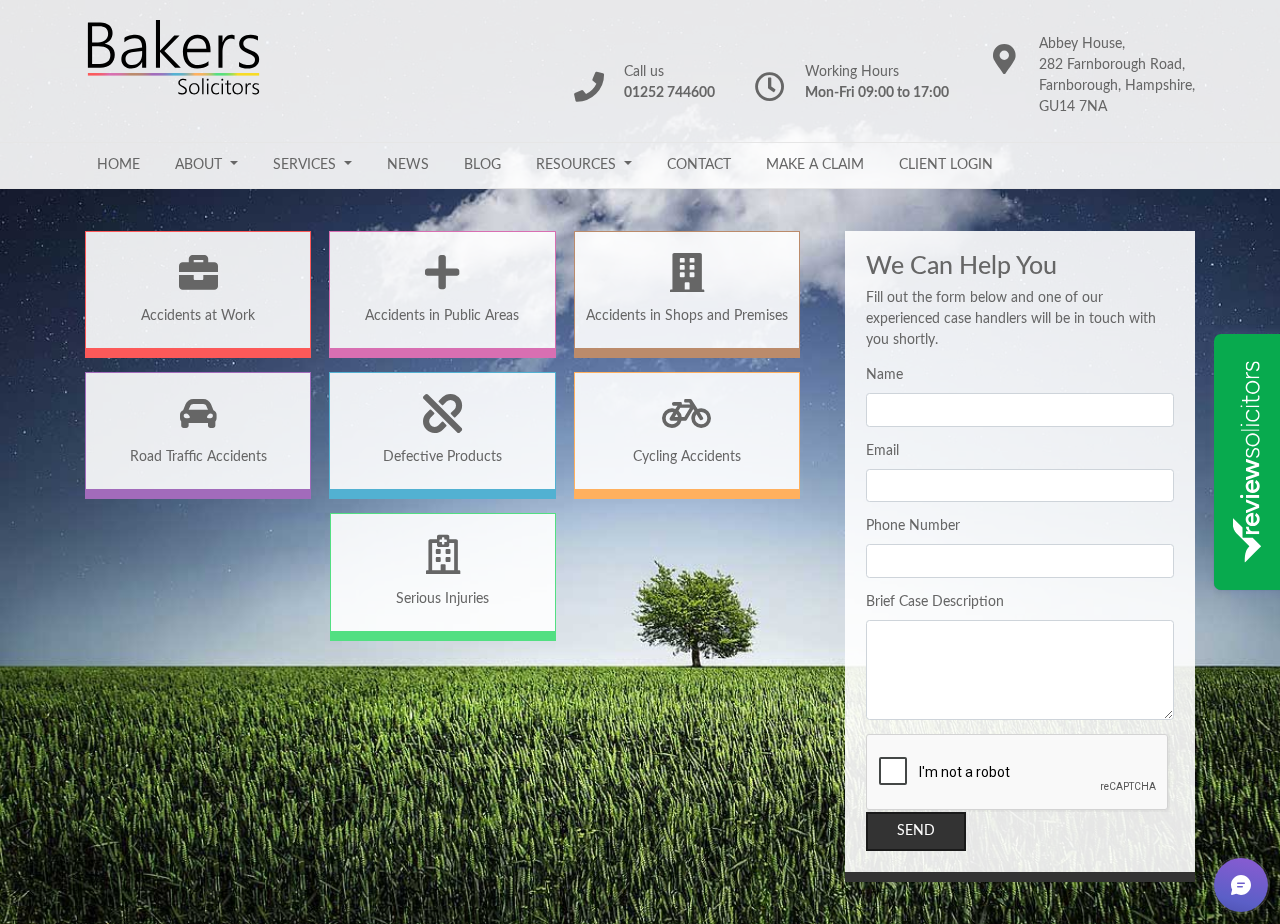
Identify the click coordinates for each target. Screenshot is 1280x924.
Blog (482, 165)
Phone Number (913, 526)
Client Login (946, 165)
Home (118, 165)
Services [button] (306, 165)
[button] (1241, 885)
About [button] (200, 165)
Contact (699, 165)
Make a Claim (815, 165)
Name (884, 375)
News (408, 165)
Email (882, 451)
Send (916, 831)
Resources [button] (578, 165)
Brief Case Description (935, 602)
